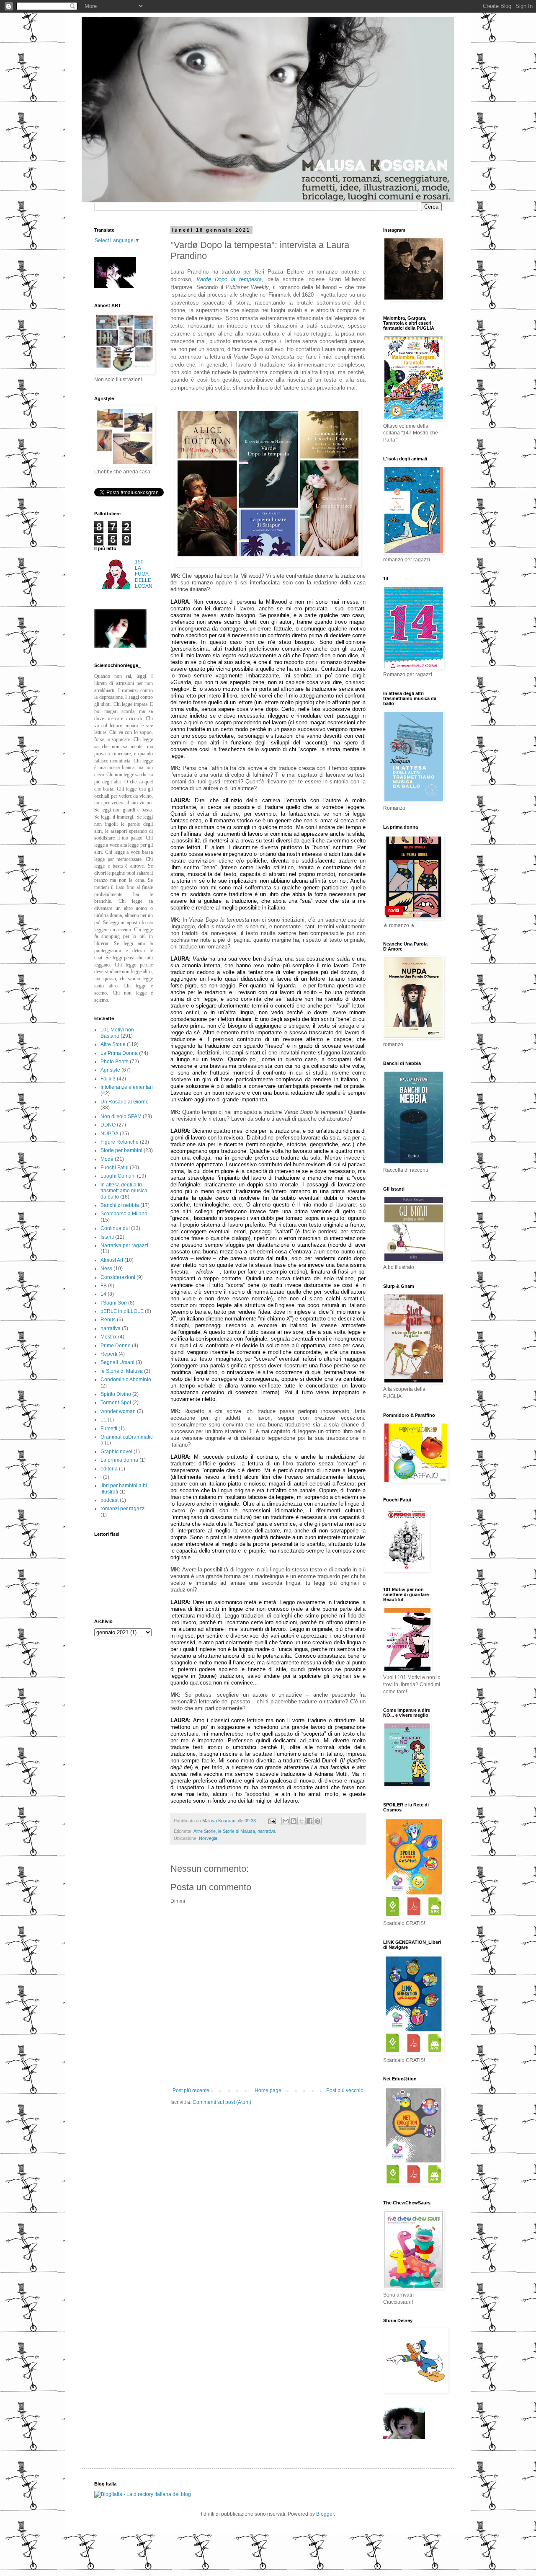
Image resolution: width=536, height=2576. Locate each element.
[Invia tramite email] (286, 1821)
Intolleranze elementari (127, 1087)
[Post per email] (272, 1821)
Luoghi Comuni (118, 1176)
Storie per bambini (121, 1150)
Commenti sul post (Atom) (222, 2102)
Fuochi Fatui (115, 1168)
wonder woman (118, 1411)
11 (103, 1420)
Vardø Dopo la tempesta (229, 279)
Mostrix (109, 1337)
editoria (109, 1469)
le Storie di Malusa (237, 1831)
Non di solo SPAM (121, 1116)
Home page (268, 2090)
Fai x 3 (108, 1079)
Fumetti (109, 1429)
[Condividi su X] (301, 1821)
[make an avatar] (120, 646)
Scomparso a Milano (124, 1214)
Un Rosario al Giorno (125, 1102)
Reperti (109, 1354)
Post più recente (191, 2090)
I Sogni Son (114, 1303)
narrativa (267, 1831)
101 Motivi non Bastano (117, 1033)
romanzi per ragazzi (123, 1509)
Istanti (107, 1237)
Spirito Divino (116, 1394)
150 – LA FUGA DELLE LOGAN (144, 574)
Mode (107, 1159)
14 (103, 1294)
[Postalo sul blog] (294, 1821)
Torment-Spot (116, 1403)
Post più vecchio (345, 2090)
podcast (110, 1500)
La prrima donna (119, 1460)
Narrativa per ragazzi (124, 1245)
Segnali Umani (117, 1362)
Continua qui (115, 1228)
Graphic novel (116, 1452)
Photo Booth (115, 1062)
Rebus (108, 1320)
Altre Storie (205, 1831)
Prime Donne (116, 1346)
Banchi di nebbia (120, 1205)
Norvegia (208, 1838)
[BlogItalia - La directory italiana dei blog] (143, 2494)
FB (104, 1286)
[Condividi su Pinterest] (317, 1821)
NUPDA (110, 1134)
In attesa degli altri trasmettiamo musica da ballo (124, 1191)
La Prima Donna (119, 1053)
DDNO (108, 1125)
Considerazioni (118, 1277)
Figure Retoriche (120, 1142)
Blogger (325, 2514)
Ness (106, 1269)
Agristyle (110, 1070)
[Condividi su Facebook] (309, 1821)
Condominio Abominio (126, 1380)
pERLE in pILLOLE (122, 1311)
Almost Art (112, 1260)
